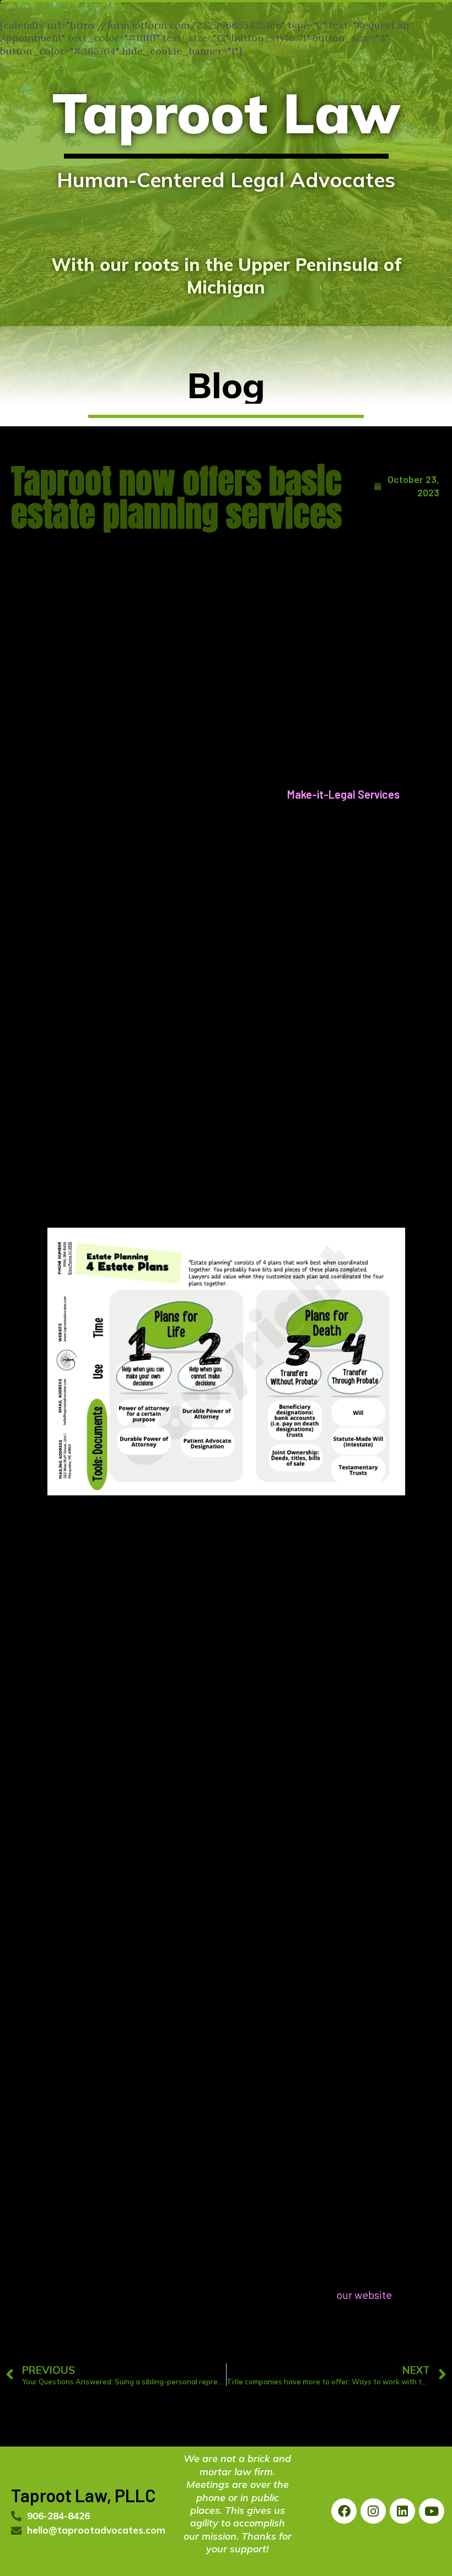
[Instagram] (373, 2511)
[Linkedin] (402, 2511)
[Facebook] (344, 2511)
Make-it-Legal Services (343, 794)
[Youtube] (432, 2511)
